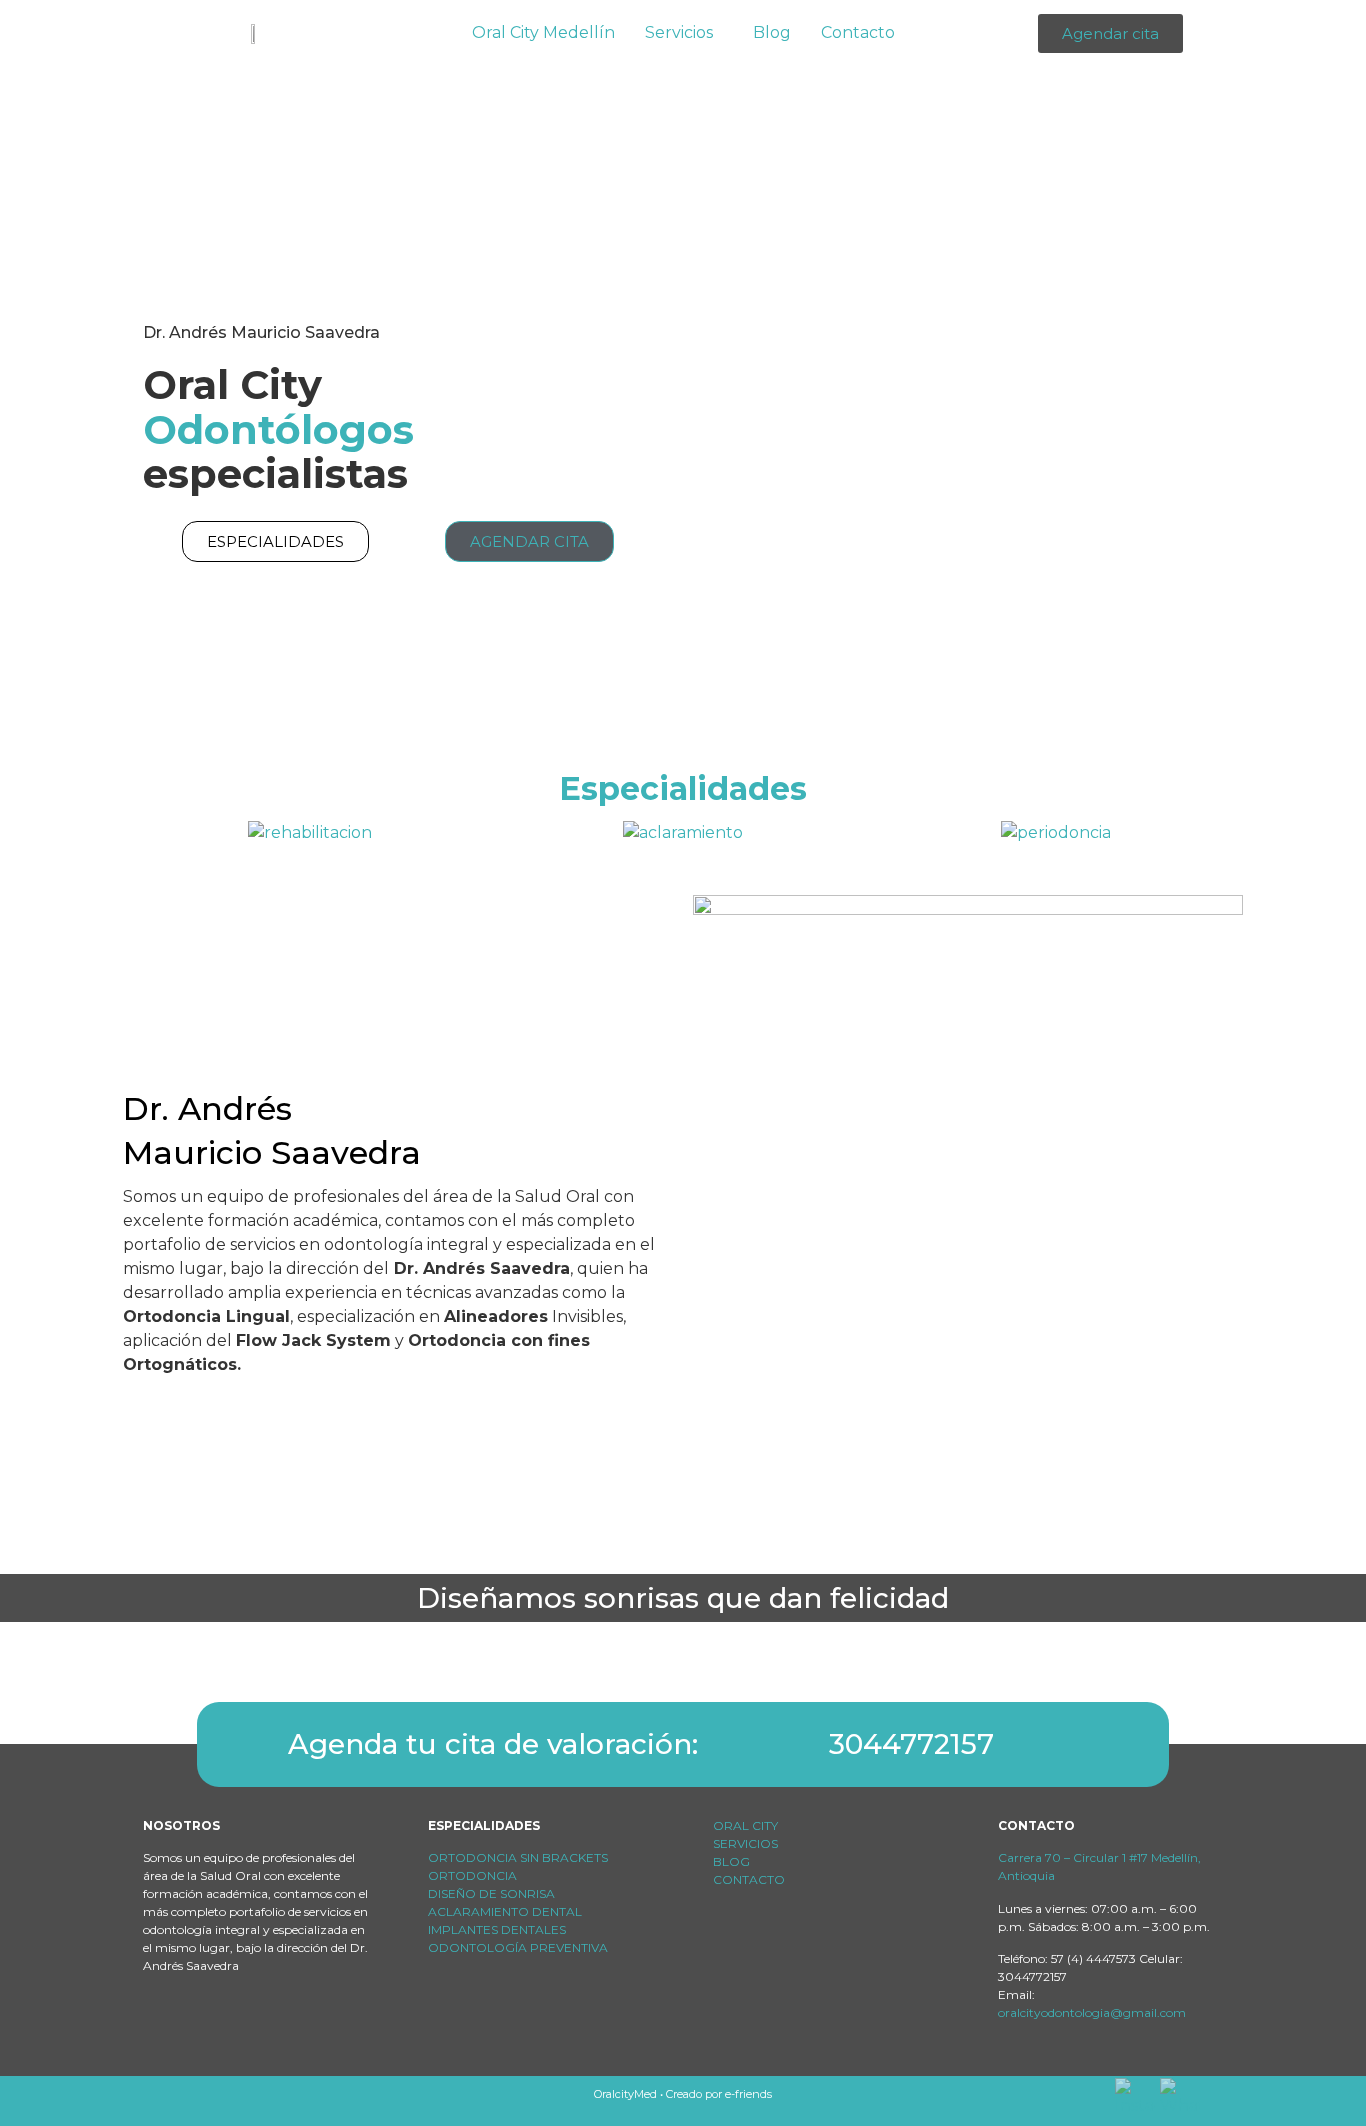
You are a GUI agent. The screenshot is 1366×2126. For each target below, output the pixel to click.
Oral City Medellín (543, 32)
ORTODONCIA (472, 1875)
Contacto (858, 32)
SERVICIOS (745, 1843)
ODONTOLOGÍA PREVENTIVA (518, 1947)
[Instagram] (202, 2028)
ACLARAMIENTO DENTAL (505, 1911)
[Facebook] (161, 2028)
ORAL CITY (747, 1825)
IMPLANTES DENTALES (497, 1929)
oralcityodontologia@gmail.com (1092, 2012)
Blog (772, 32)
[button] (684, 33)
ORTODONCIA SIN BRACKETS (518, 1857)
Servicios (679, 32)
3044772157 (911, 1744)
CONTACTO (749, 1879)
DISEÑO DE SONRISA (491, 1893)
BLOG (731, 1861)
